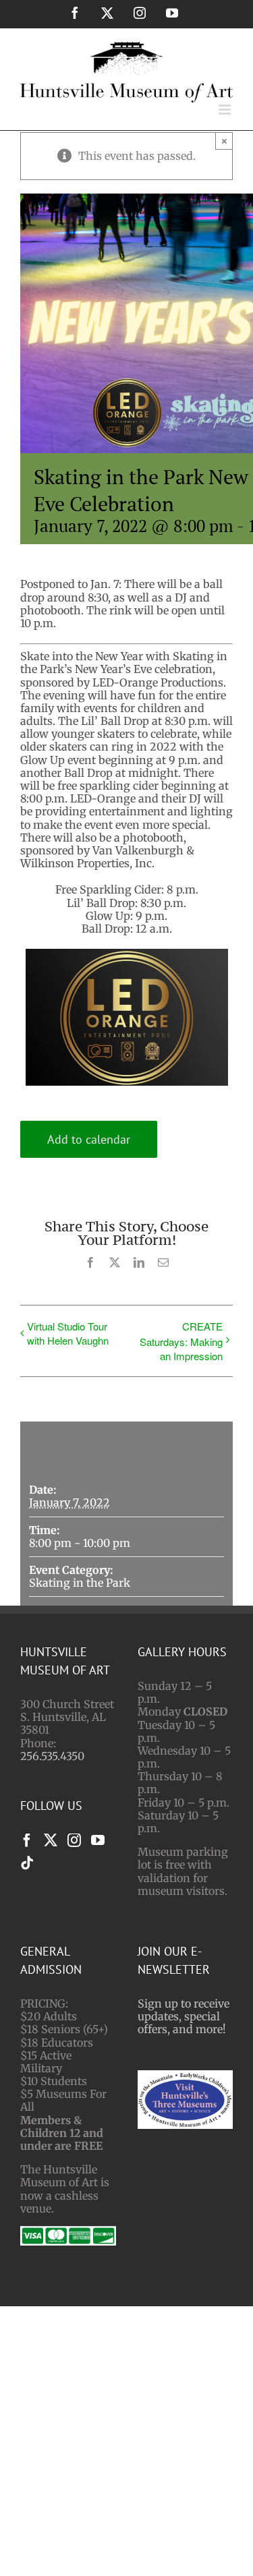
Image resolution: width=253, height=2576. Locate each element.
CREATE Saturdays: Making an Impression (181, 1341)
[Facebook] (27, 1840)
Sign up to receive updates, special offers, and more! (184, 2016)
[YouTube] (98, 1840)
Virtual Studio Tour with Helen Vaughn (68, 1333)
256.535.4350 (52, 1756)
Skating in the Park (80, 1583)
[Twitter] (51, 1840)
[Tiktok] (27, 1863)
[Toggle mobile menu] (226, 110)
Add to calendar (89, 1139)
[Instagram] (74, 1840)
